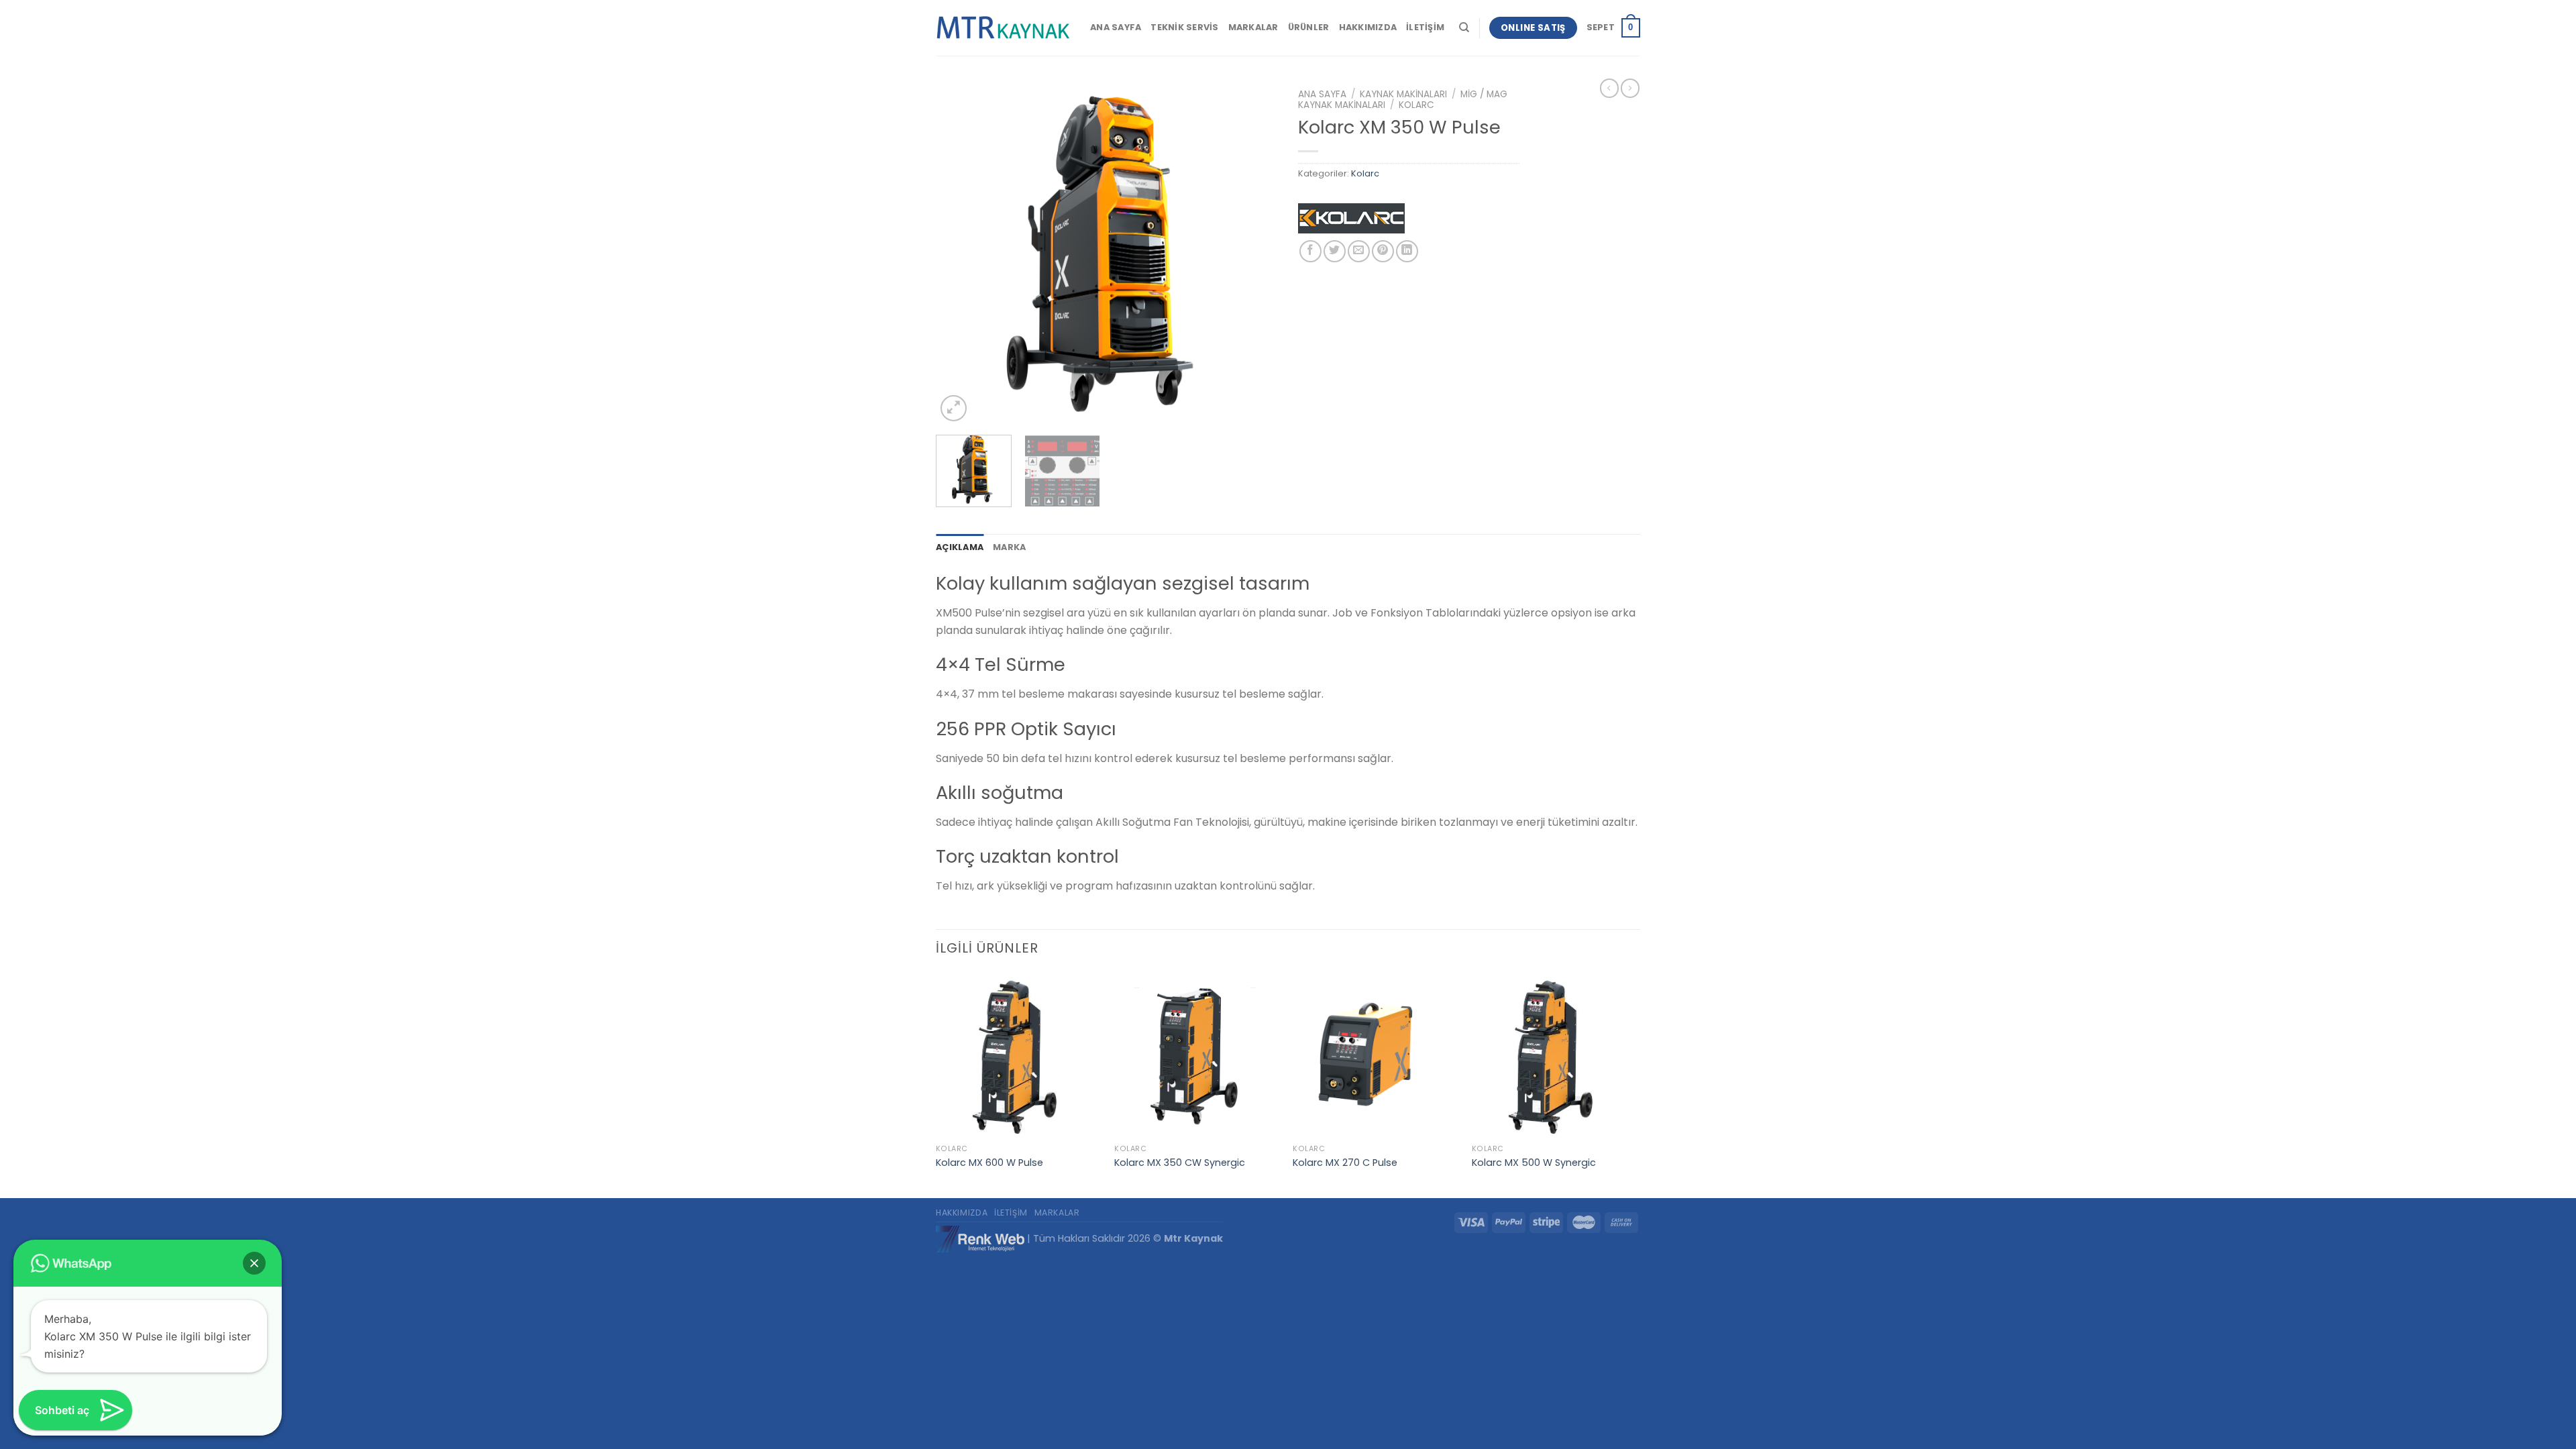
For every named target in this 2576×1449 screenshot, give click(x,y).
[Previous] (959, 254)
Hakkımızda (1368, 27)
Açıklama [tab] (960, 547)
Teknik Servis (1184, 27)
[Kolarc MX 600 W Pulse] (1019, 1056)
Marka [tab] (1009, 547)
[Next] (1254, 254)
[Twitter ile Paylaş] (1335, 251)
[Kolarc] (1351, 222)
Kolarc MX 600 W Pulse (989, 1163)
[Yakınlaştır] (954, 408)
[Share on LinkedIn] (1407, 251)
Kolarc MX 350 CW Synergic (1180, 1163)
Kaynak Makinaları (1403, 94)
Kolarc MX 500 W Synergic (1534, 1163)
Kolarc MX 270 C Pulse (1345, 1163)
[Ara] (1464, 28)
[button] (254, 1263)
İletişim (1425, 27)
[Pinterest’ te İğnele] (1383, 251)
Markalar (1253, 27)
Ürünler (1309, 27)
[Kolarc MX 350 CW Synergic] (1197, 1056)
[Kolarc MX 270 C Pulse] (1376, 1056)
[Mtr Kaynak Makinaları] (1003, 28)
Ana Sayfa (1116, 27)
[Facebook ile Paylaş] (1310, 251)
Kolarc (1416, 105)
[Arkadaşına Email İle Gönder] (1359, 251)
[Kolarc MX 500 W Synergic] (1555, 1056)
